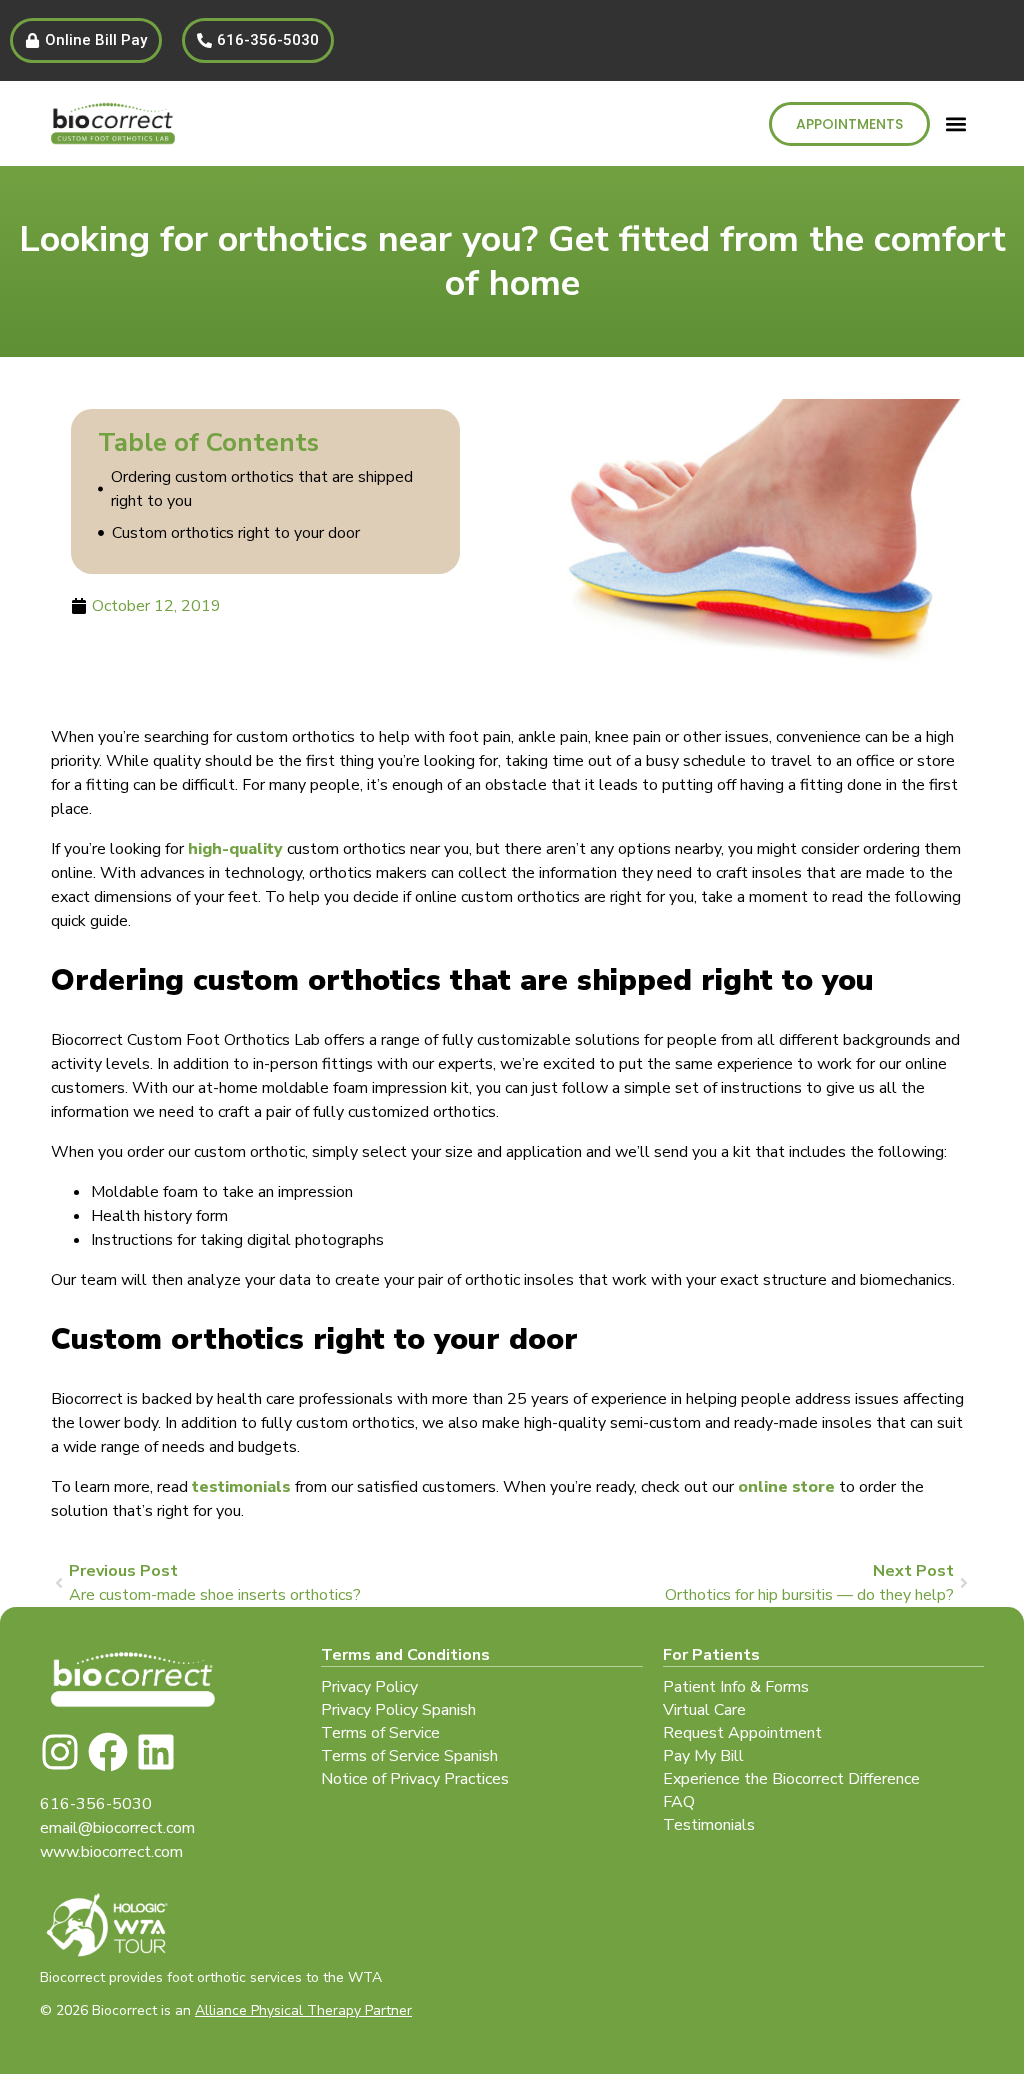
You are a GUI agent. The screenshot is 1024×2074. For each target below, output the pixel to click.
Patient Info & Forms (736, 1687)
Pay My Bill (703, 1756)
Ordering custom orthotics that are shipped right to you (262, 489)
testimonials (241, 1487)
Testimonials (709, 1825)
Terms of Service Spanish (409, 1756)
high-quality (235, 849)
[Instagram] (60, 1752)
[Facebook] (108, 1752)
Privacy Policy (369, 1687)
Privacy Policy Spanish (398, 1710)
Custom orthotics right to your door (236, 533)
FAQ (679, 1802)
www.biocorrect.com (111, 1852)
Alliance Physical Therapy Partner (303, 2010)
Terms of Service (380, 1733)
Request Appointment (742, 1733)
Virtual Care (704, 1710)
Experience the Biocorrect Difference (791, 1779)
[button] (956, 123)
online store (786, 1487)
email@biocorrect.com (117, 1828)
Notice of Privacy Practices (415, 1779)
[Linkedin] (156, 1752)
